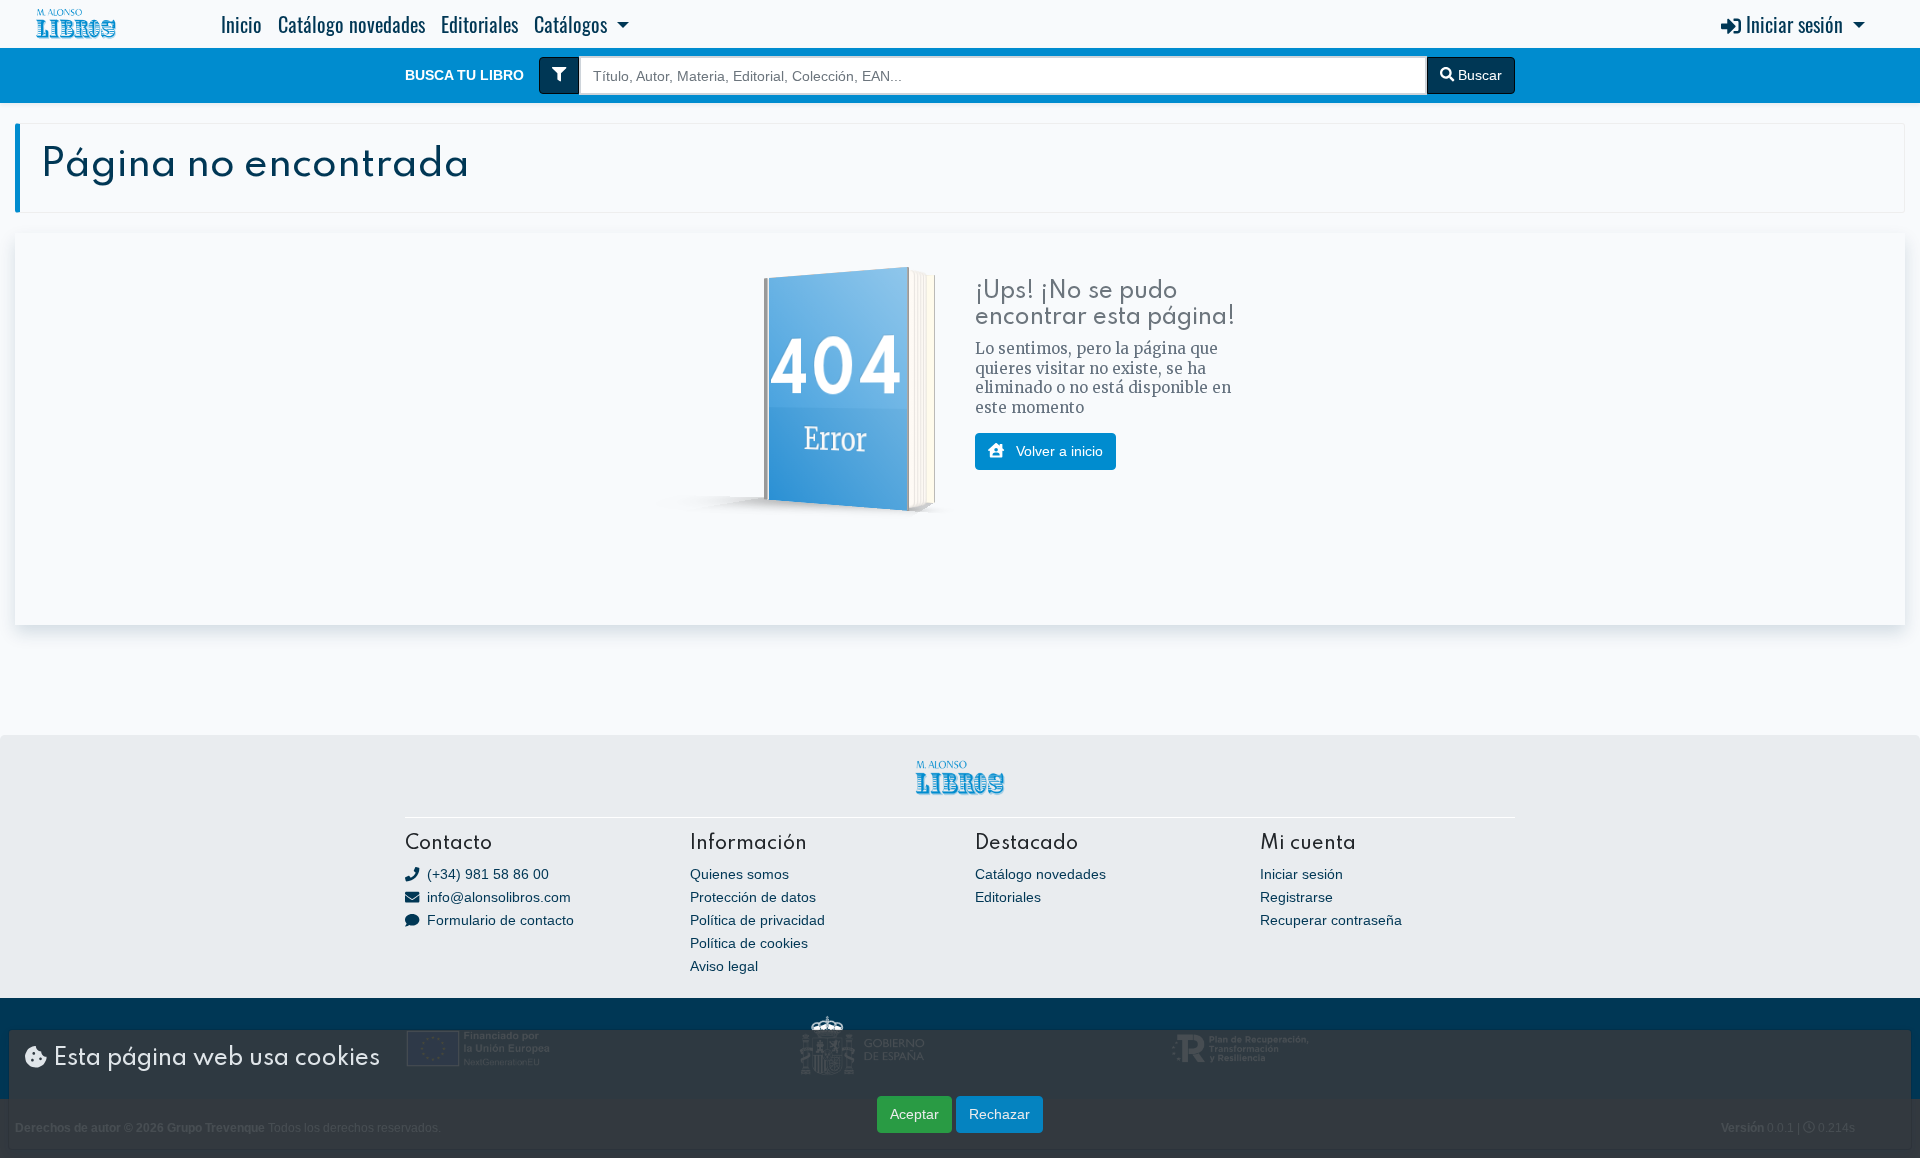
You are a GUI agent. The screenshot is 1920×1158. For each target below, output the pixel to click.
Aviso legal (724, 966)
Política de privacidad (757, 920)
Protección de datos (753, 897)
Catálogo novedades (351, 24)
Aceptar (914, 1114)
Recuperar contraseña (1331, 920)
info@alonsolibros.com (497, 897)
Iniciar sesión (1301, 874)
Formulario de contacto (498, 920)
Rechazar (999, 1114)
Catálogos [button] (573, 24)
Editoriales (479, 24)
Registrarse (1296, 897)
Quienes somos (739, 874)
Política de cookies (749, 943)
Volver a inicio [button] (1057, 451)
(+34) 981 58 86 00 (486, 874)
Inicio (241, 24)
